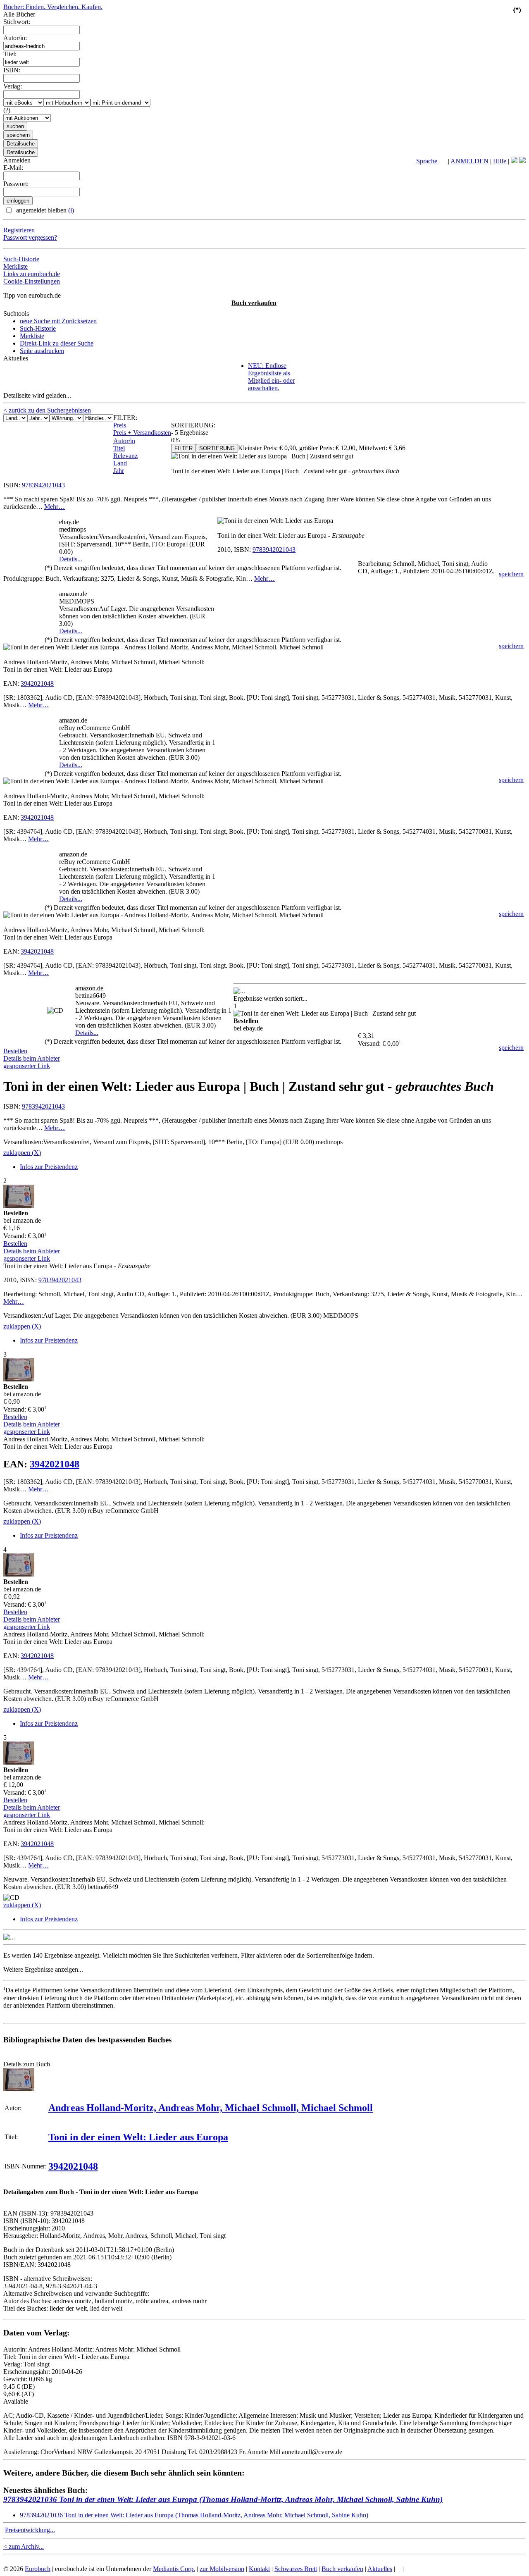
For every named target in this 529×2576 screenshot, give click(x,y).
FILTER (183, 448)
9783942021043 (43, 485)
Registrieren (19, 230)
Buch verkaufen (254, 303)
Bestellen (15, 1051)
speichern (511, 574)
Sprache (427, 161)
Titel (119, 448)
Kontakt (259, 2569)
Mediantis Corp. (174, 2569)
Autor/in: (15, 38)
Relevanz (125, 456)
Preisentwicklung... (30, 2530)
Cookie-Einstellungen (32, 281)
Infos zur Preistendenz (49, 1167)
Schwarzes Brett (296, 2569)
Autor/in (124, 441)
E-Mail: (13, 168)
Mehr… (55, 507)
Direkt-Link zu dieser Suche (57, 343)
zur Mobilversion (222, 2569)
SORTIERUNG (217, 448)
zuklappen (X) (22, 1153)
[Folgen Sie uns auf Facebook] (514, 161)
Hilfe (500, 161)
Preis (120, 425)
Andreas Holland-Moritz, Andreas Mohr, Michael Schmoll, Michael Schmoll (211, 2108)
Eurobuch (38, 2569)
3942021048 (37, 683)
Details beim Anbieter (32, 1058)
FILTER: (125, 418)
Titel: (10, 54)
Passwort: (16, 184)
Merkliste (15, 266)
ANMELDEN (469, 161)
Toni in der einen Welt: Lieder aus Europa (138, 2137)
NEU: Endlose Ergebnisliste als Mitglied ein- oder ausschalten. (271, 377)
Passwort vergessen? (30, 237)
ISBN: (12, 70)
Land (120, 463)
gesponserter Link (27, 1066)
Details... (71, 559)
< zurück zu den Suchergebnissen (47, 410)
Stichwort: (17, 22)
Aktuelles (380, 2569)
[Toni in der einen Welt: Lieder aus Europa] (19, 2089)
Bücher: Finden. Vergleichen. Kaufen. (53, 7)
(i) (71, 210)
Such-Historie (21, 259)
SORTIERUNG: (193, 425)
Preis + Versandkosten (142, 433)
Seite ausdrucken (42, 351)
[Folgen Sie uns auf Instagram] (522, 161)
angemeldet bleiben (44, 210)
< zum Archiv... (24, 2546)
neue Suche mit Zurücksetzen (58, 321)
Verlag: (13, 86)
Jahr (119, 471)
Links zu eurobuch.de (32, 274)
